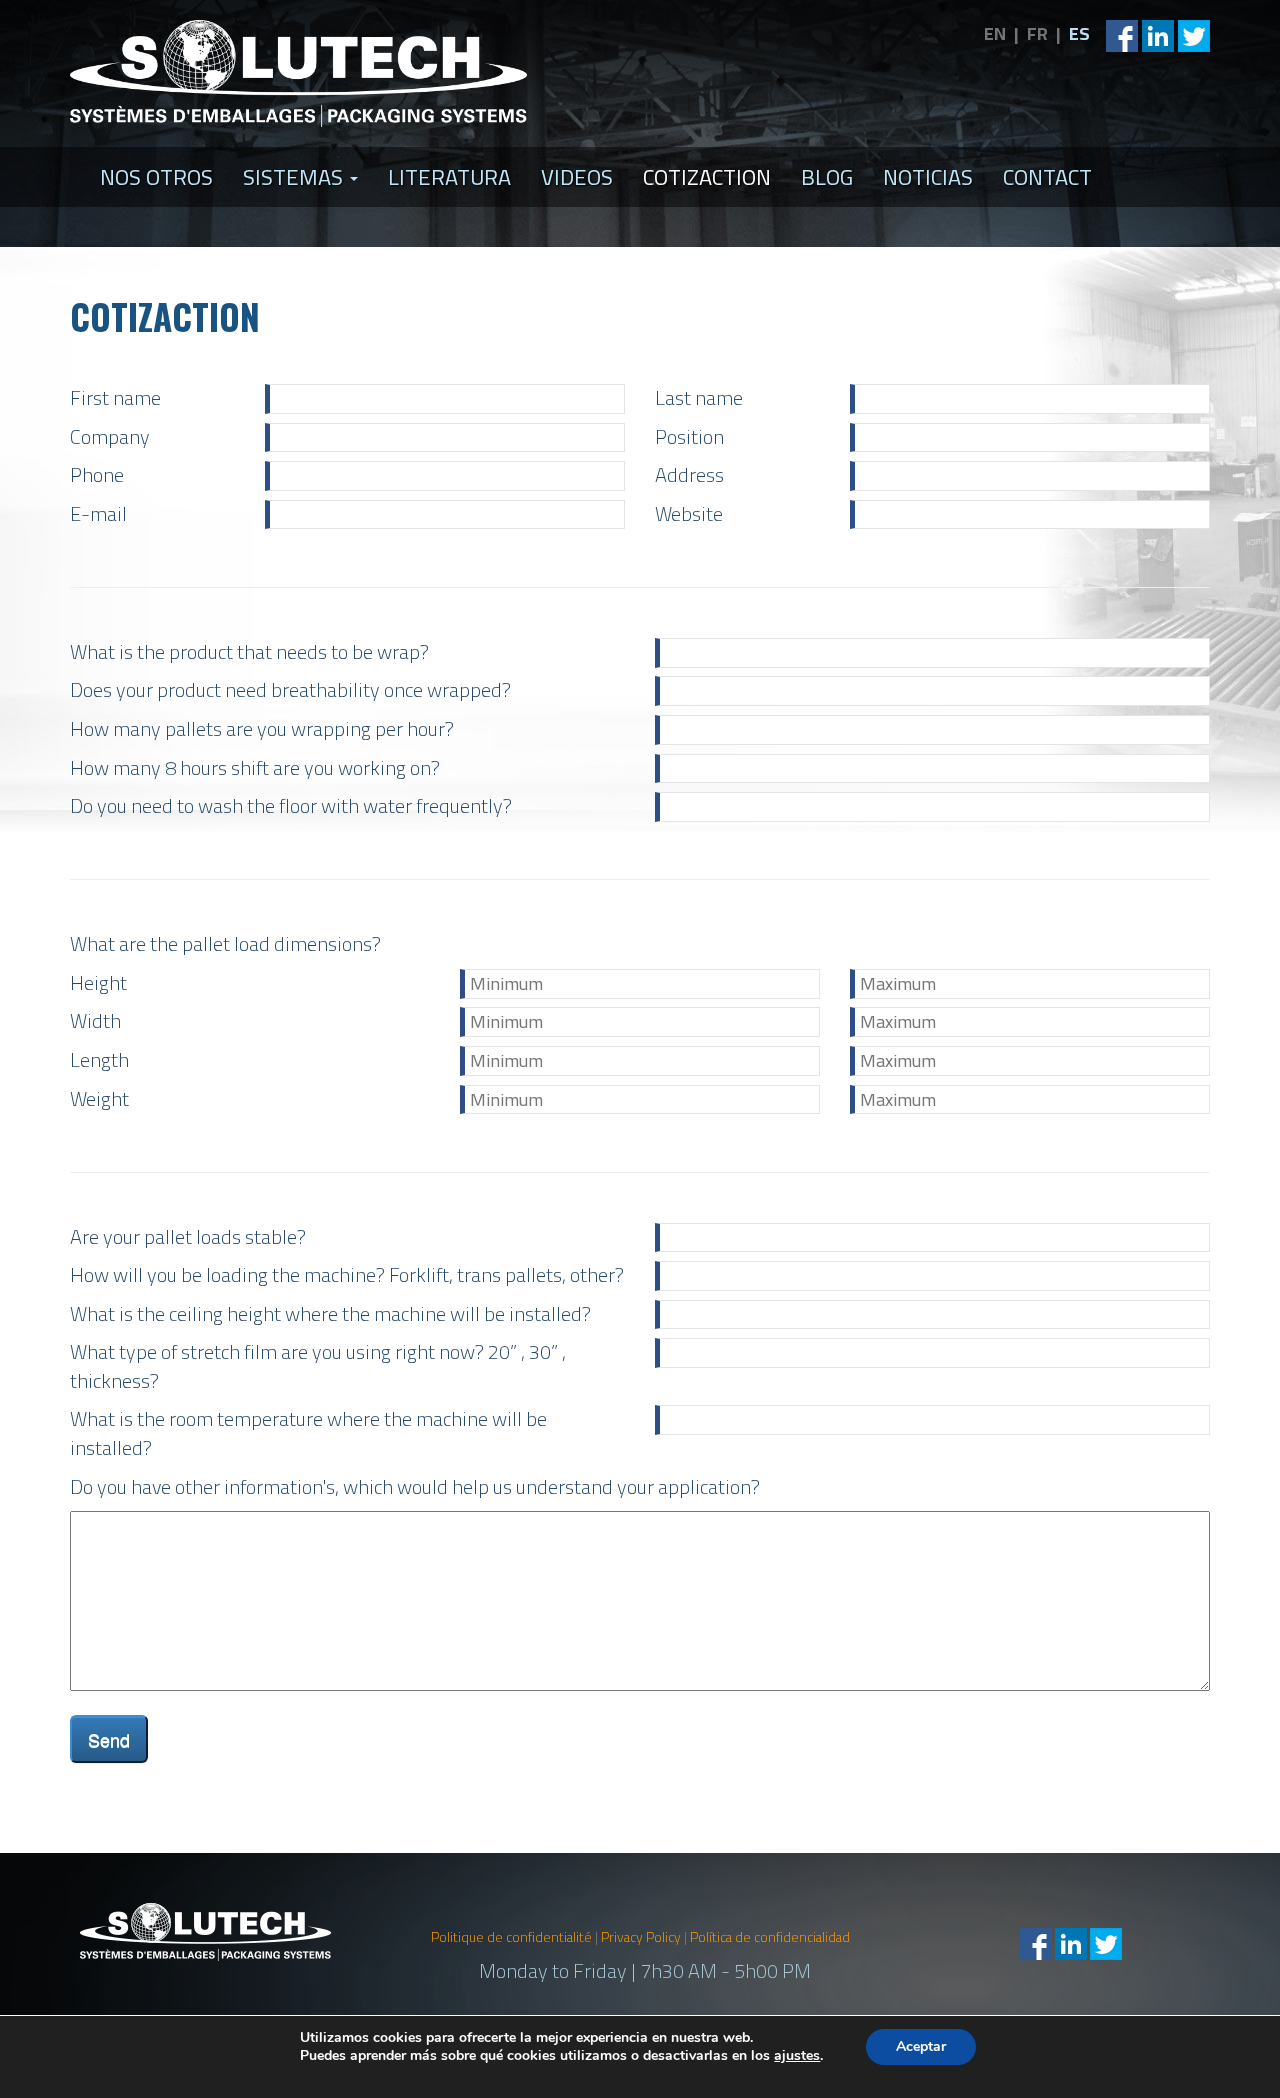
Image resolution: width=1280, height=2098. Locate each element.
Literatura (449, 177)
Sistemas (295, 177)
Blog (827, 177)
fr (1037, 33)
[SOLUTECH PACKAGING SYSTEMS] (299, 73)
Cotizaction (707, 177)
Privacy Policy (641, 1937)
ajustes (797, 2056)
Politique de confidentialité (511, 1937)
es (1079, 33)
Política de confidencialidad (770, 1937)
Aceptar (921, 2046)
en (995, 33)
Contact (1047, 177)
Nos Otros (156, 177)
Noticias (928, 177)
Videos (577, 177)
